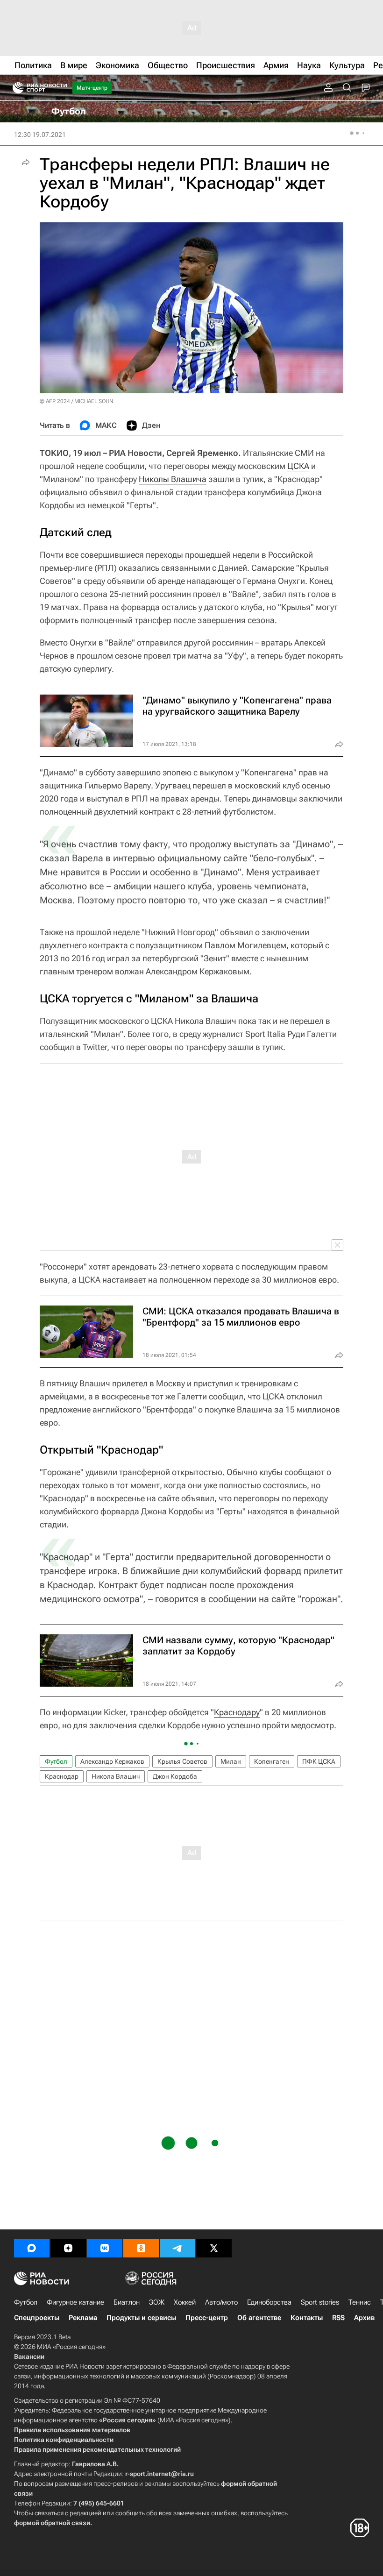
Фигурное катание (75, 2302)
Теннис (360, 2302)
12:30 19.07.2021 (40, 135)
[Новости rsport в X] (214, 2248)
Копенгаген (272, 1761)
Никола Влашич (116, 1776)
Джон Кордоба (175, 1776)
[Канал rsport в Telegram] (177, 2248)
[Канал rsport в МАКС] (32, 2248)
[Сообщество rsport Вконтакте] (105, 2248)
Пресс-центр (207, 2318)
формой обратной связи (52, 2523)
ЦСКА (298, 466)
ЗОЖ (157, 2302)
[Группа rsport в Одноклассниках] (141, 2248)
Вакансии (29, 2356)
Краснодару (237, 1712)
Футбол (56, 1761)
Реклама (83, 2318)
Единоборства (269, 2302)
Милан (231, 1761)
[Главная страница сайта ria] (15, 88)
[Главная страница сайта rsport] (61, 88)
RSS (338, 2318)
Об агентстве (259, 2318)
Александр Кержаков (112, 1761)
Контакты (307, 2318)
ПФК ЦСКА (319, 1761)
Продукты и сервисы (141, 2318)
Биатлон (127, 2302)
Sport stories (320, 2302)
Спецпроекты (37, 2318)
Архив (364, 2318)
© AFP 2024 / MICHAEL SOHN (76, 401)
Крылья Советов (182, 1761)
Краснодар (62, 1776)
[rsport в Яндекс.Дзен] (68, 2248)
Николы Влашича (173, 479)
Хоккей (185, 2302)
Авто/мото (221, 2302)
